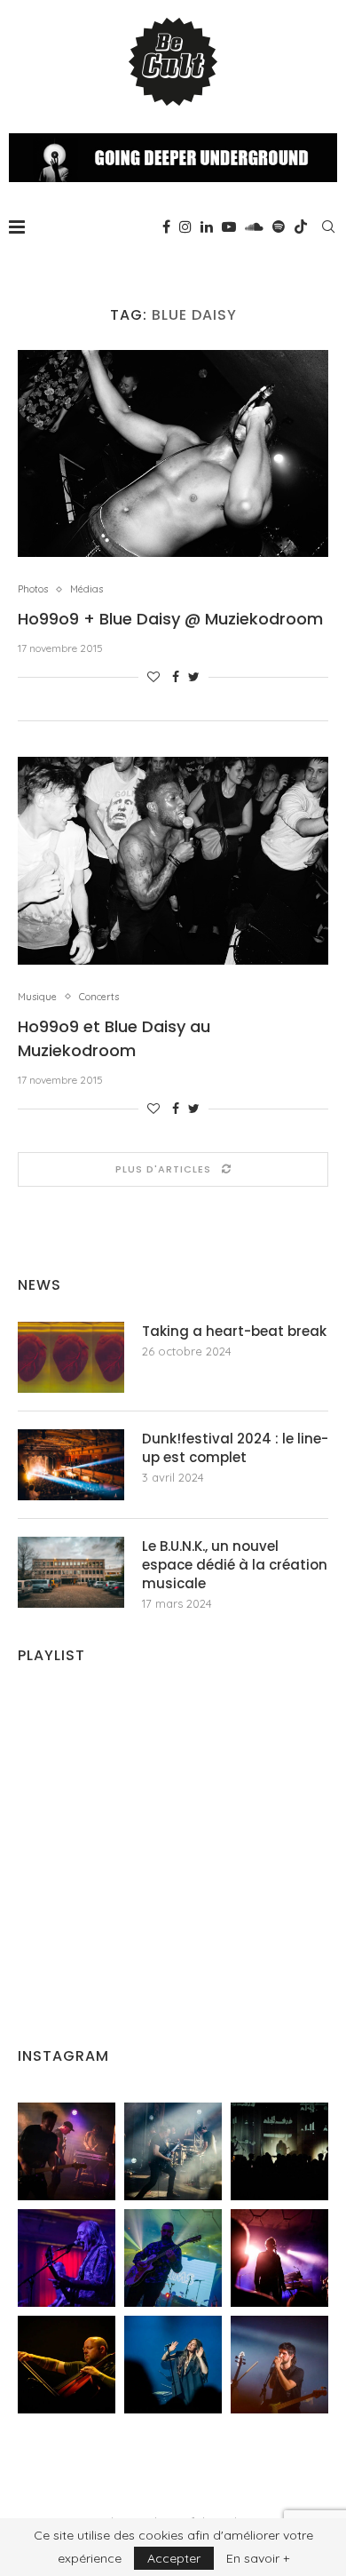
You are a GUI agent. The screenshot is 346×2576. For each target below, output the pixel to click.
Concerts (99, 997)
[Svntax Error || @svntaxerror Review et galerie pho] (67, 2258)
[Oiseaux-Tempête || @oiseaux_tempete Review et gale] (279, 2258)
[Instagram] (185, 227)
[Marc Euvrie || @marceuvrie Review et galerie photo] (67, 2365)
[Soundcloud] (254, 227)
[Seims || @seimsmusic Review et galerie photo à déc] (173, 2258)
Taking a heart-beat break (234, 1331)
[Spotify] (279, 227)
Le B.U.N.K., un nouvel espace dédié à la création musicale (235, 1565)
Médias (86, 589)
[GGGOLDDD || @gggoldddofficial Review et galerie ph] (173, 2365)
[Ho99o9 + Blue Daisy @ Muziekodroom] (173, 453)
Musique (37, 997)
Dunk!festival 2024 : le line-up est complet (235, 1448)
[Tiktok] (301, 227)
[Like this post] (153, 677)
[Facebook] (166, 227)
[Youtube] (229, 227)
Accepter (174, 2558)
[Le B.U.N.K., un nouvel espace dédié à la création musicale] (71, 1572)
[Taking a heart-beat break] (71, 1357)
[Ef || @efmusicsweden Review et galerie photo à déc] (279, 2365)
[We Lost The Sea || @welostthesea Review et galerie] (173, 2151)
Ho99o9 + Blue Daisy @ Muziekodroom (170, 619)
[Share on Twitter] (194, 677)
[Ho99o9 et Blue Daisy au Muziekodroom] (173, 860)
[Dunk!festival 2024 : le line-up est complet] (71, 1465)
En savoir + (258, 2558)
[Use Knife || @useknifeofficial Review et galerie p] (279, 2151)
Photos (33, 589)
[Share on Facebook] (176, 677)
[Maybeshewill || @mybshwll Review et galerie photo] (67, 2151)
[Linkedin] (207, 227)
